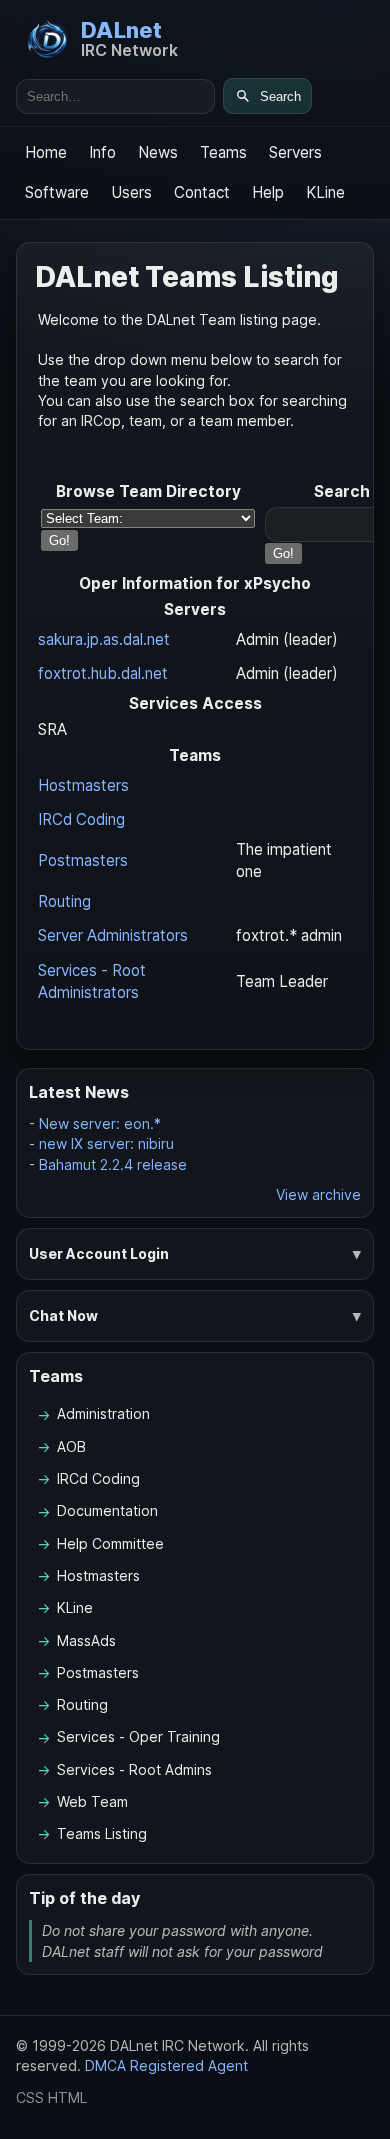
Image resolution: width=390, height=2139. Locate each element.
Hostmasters (83, 785)
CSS (30, 2097)
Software (57, 192)
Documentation (107, 1510)
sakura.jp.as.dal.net (104, 639)
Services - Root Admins (134, 1769)
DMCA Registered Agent (166, 2065)
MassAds (86, 1640)
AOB (71, 1446)
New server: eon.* (100, 1123)
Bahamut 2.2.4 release (113, 1164)
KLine (325, 192)
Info (102, 152)
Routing (64, 901)
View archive (318, 1194)
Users (131, 192)
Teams (223, 152)
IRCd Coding (81, 819)
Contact (202, 192)
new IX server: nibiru (106, 1143)
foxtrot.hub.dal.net (103, 673)
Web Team (92, 1801)
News (158, 152)
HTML (67, 2097)
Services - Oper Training (138, 1736)
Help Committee (110, 1543)
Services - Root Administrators (92, 981)
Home (46, 152)
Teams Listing (102, 1833)
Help (268, 192)
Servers (295, 152)
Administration (103, 1413)
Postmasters (83, 860)
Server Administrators (113, 935)
